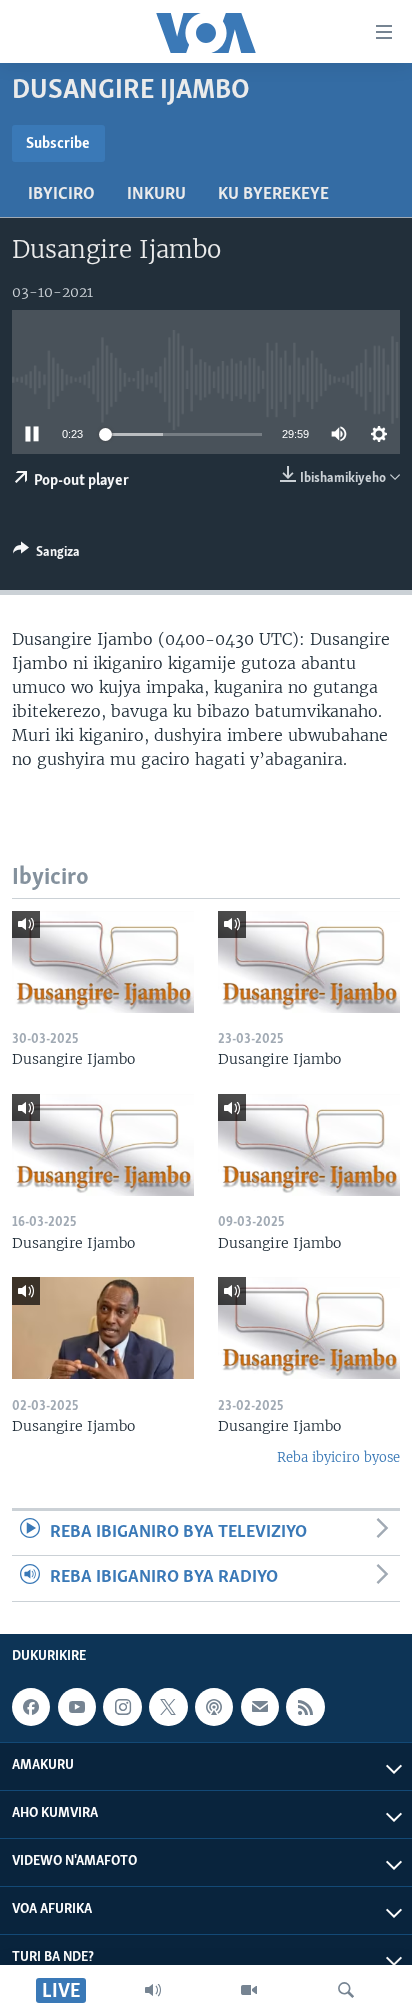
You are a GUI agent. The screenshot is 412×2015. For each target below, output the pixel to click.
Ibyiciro (61, 195)
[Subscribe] (260, 1707)
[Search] (346, 1990)
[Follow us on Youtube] (77, 1707)
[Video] (249, 1990)
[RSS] (305, 1707)
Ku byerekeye (273, 195)
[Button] (46, 555)
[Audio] (153, 1990)
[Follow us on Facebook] (31, 1707)
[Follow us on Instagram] (122, 1707)
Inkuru (156, 195)
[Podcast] (214, 1707)
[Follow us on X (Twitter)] (168, 1707)
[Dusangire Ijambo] (103, 962)
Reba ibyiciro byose (338, 1457)
